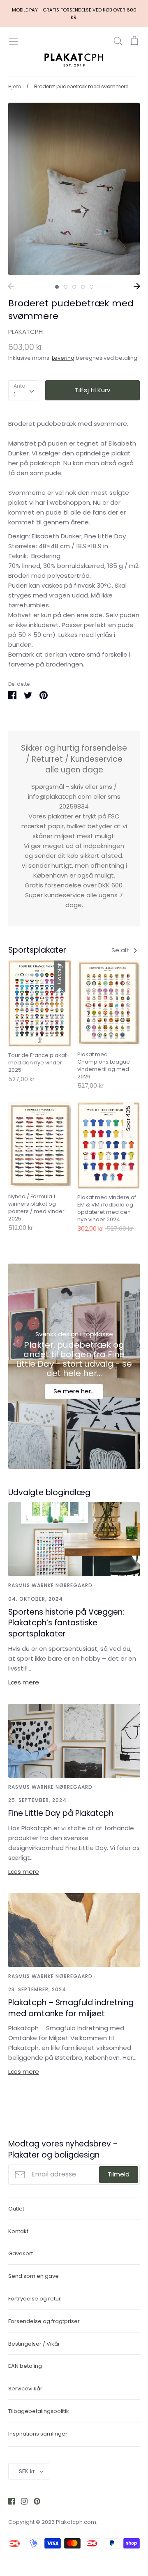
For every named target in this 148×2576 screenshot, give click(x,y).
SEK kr (27, 2471)
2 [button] (66, 287)
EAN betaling (25, 2366)
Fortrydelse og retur (35, 2299)
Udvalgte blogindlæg (49, 1493)
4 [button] (83, 287)
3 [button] (74, 287)
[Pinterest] (34, 2501)
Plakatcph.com (76, 2522)
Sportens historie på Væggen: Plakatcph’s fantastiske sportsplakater (66, 1623)
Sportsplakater (37, 950)
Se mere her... (74, 1391)
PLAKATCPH (25, 332)
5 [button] (91, 287)
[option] (74, 189)
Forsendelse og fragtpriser (44, 2321)
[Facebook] (8, 2501)
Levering (63, 358)
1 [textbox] (15, 394)
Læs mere (24, 1682)
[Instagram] (21, 2501)
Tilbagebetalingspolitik (39, 2411)
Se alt (121, 950)
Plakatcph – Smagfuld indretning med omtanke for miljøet (71, 2008)
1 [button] (57, 287)
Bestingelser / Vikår (34, 2344)
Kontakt (18, 2231)
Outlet (16, 2209)
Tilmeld (119, 2174)
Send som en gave (34, 2276)
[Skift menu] (14, 41)
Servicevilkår (25, 2389)
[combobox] (24, 391)
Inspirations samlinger (38, 2434)
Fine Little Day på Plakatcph (61, 1813)
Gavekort (21, 2253)
